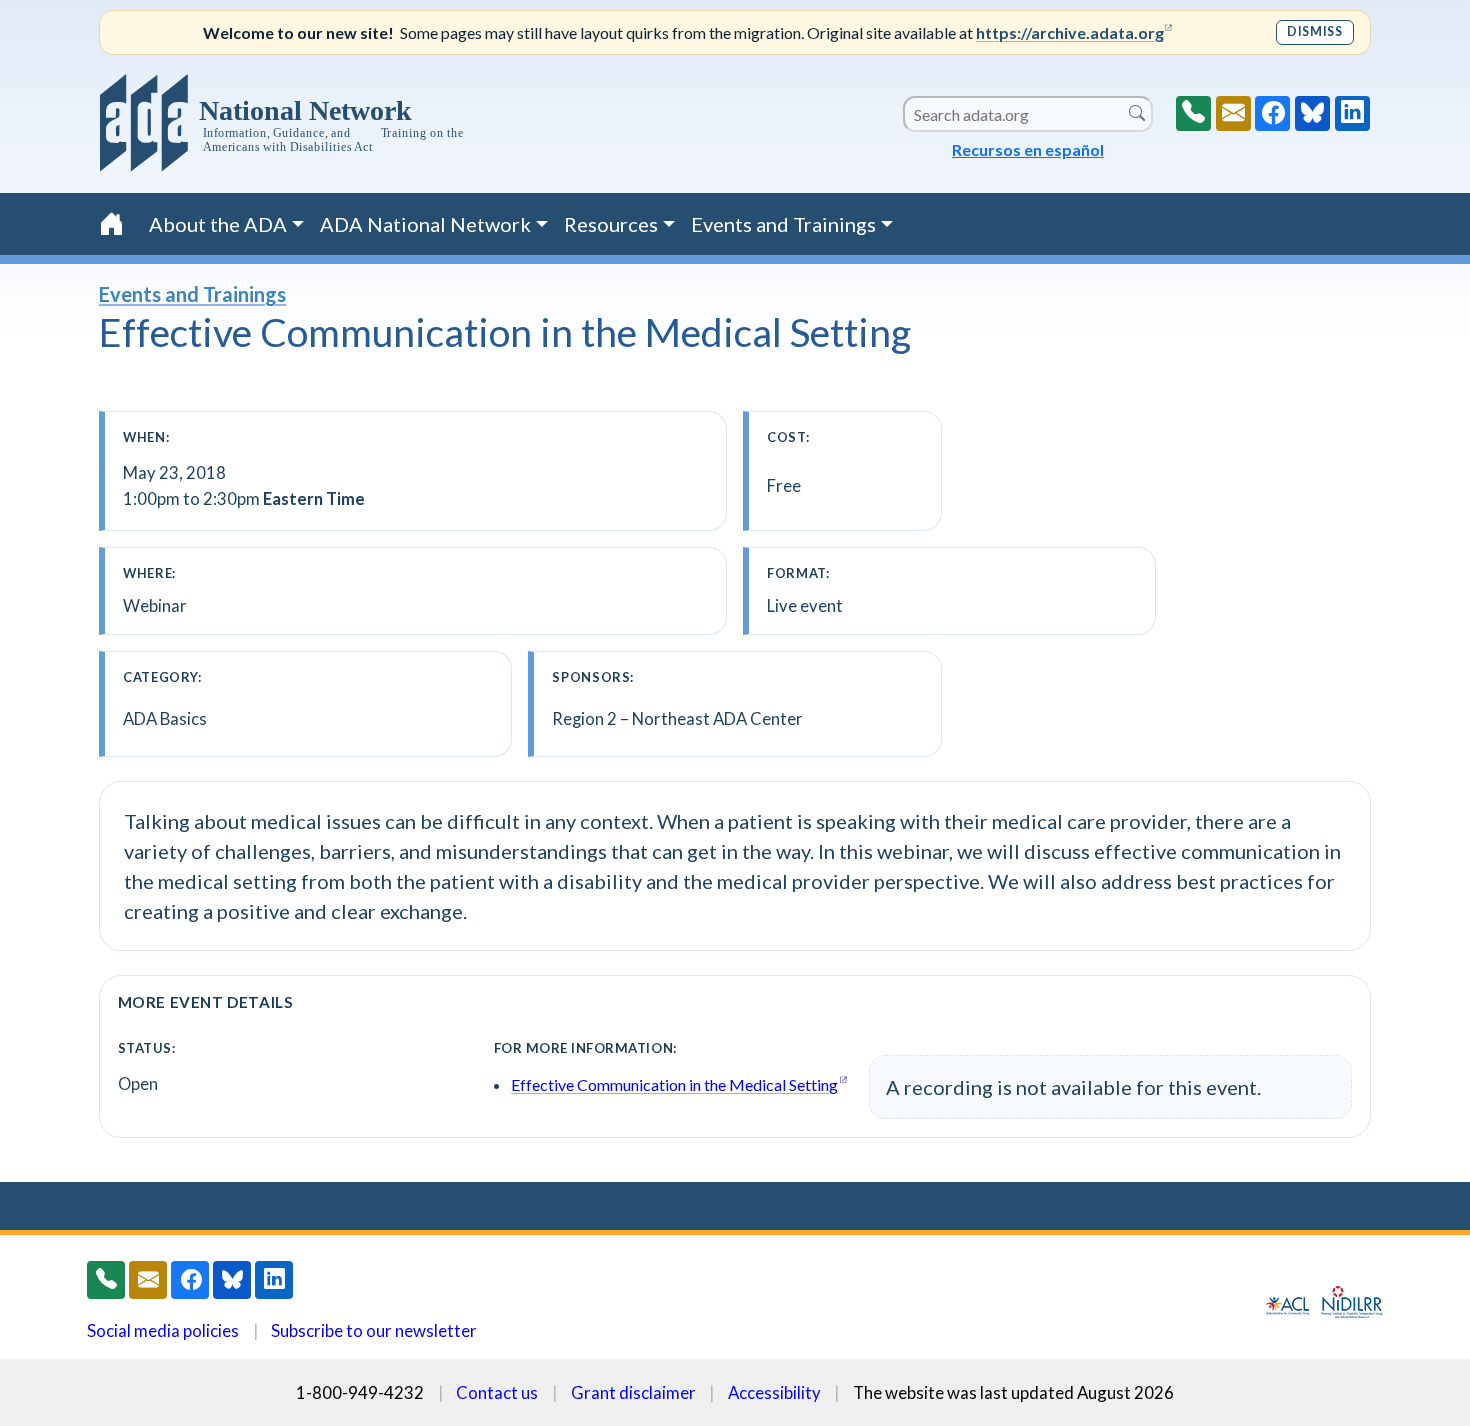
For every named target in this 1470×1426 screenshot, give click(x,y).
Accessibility (774, 1392)
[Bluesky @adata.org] (1312, 113)
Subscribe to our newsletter (374, 1330)
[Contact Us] (1233, 113)
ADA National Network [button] (425, 224)
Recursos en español (1028, 149)
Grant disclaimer (633, 1392)
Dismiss (1314, 31)
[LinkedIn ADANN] (1352, 113)
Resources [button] (611, 224)
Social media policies (163, 1330)
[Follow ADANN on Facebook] (1272, 113)
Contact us (497, 1392)
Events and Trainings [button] (783, 224)
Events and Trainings (192, 294)
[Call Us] (1193, 113)
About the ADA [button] (218, 224)
